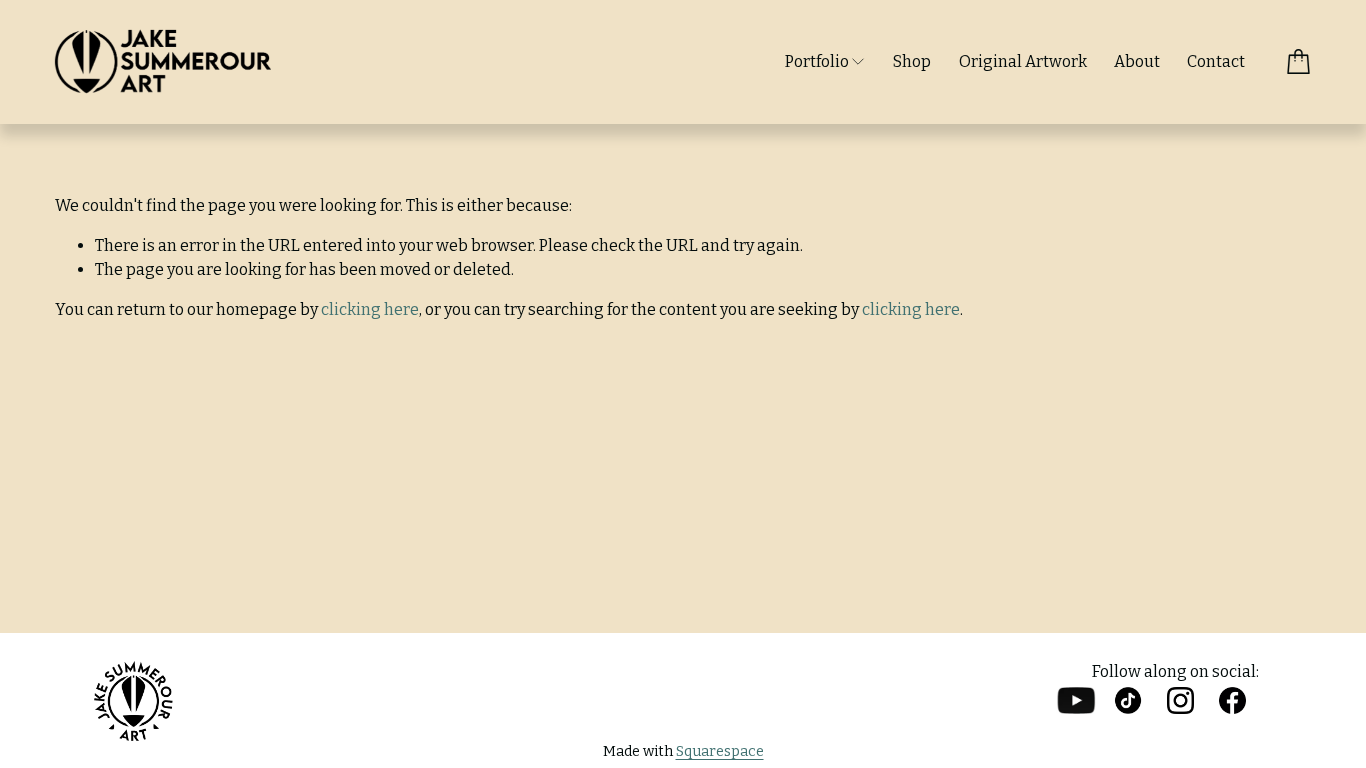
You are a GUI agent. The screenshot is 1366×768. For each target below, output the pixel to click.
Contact (1216, 61)
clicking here (370, 309)
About (1137, 61)
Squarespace (720, 751)
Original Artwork (1023, 61)
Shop (912, 61)
